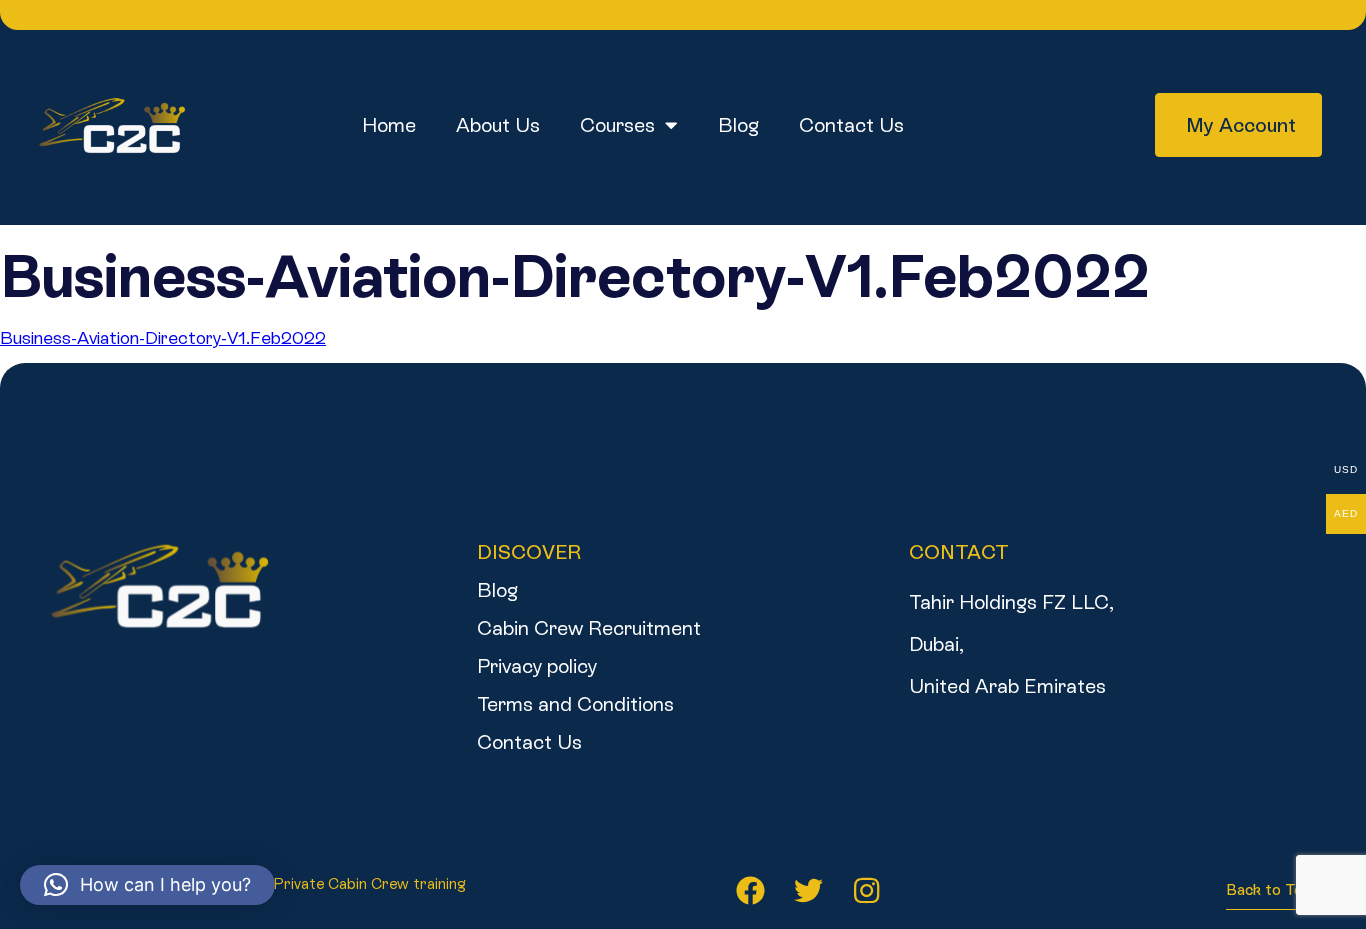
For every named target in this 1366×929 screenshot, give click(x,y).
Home (389, 125)
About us (498, 125)
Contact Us (851, 125)
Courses (617, 125)
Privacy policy (537, 666)
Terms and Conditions (575, 704)
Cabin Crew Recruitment (589, 628)
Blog (738, 125)
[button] (147, 885)
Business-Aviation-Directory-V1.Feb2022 (163, 337)
